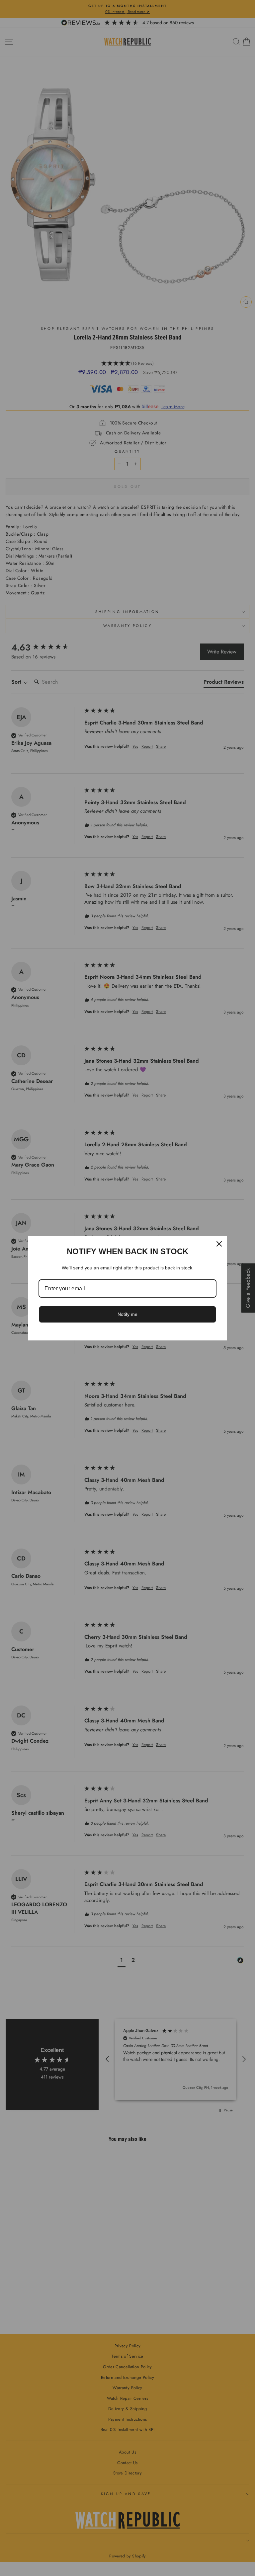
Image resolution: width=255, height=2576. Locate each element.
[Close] (219, 1244)
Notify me (127, 1314)
